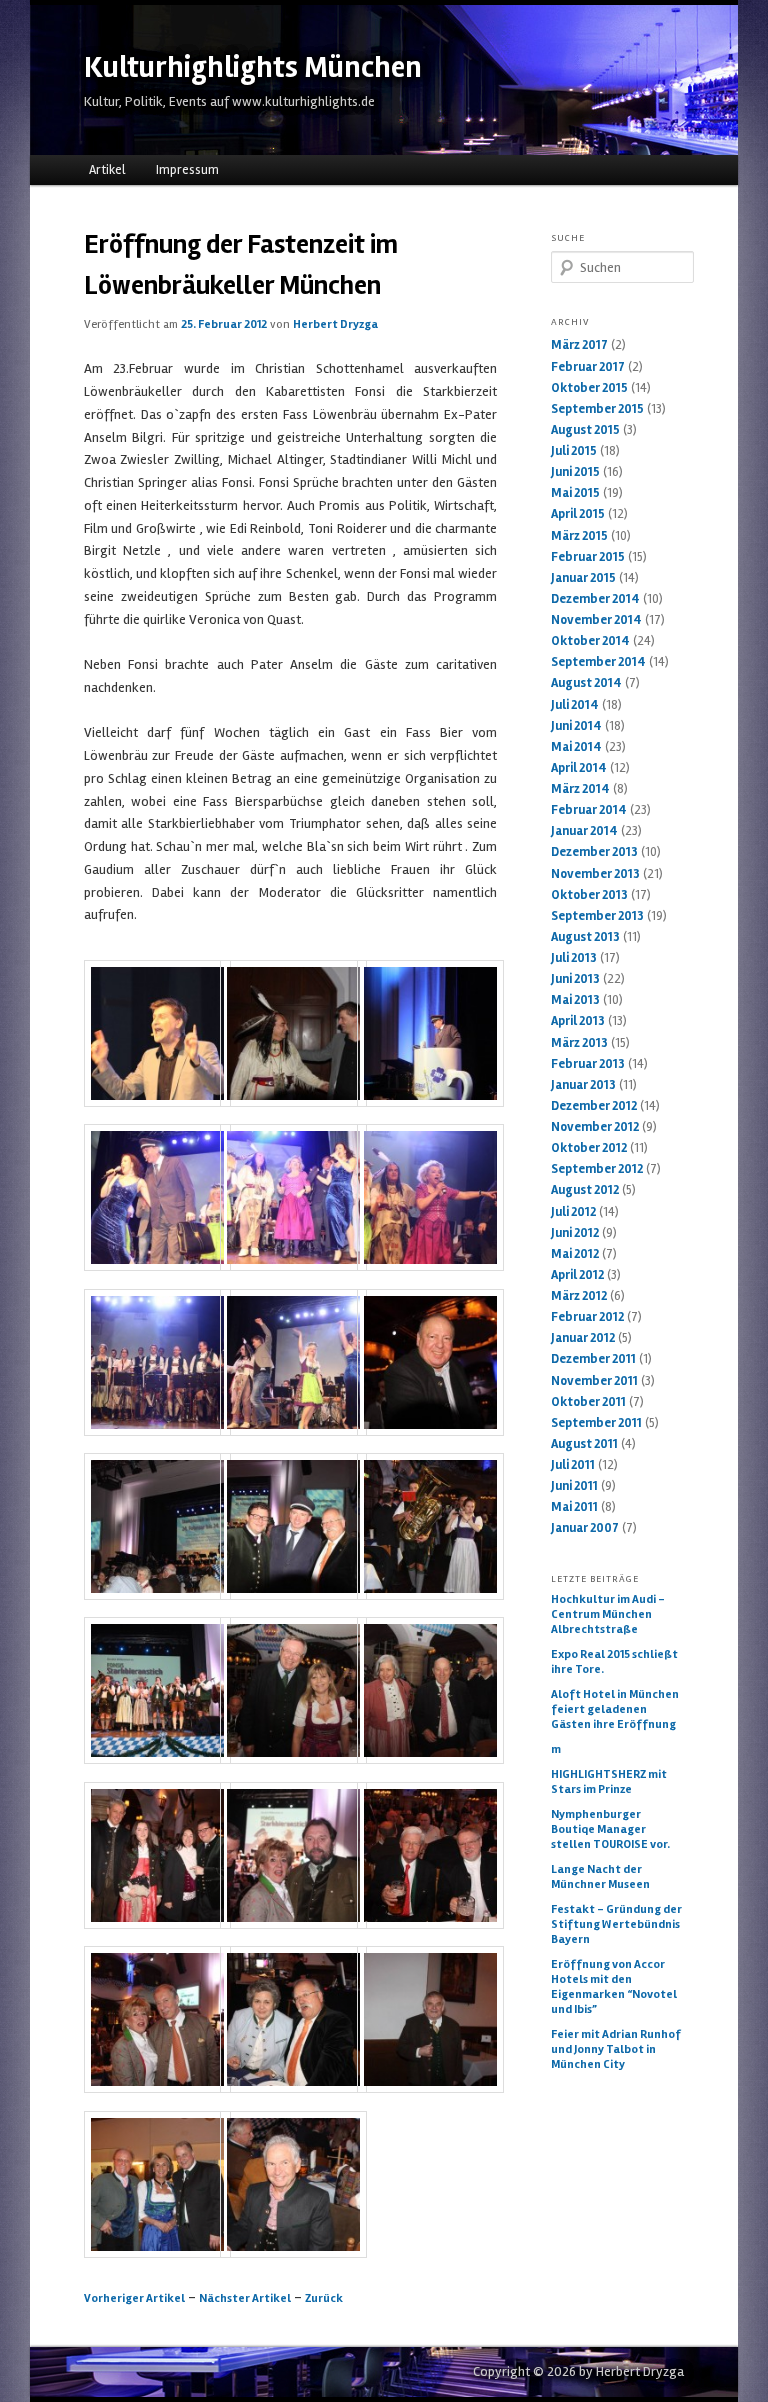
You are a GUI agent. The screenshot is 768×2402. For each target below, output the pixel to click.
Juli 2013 (574, 958)
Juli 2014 (575, 705)
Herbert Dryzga (335, 324)
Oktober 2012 (589, 1148)
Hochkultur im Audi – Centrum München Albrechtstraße (608, 1614)
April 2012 (577, 1275)
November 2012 (595, 1127)
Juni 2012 (575, 1233)
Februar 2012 (587, 1317)
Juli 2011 (573, 1465)
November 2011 (594, 1381)
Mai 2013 (575, 1000)
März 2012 (579, 1296)
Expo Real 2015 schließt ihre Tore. (614, 1662)
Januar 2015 (583, 578)
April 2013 (578, 1021)
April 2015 (578, 514)
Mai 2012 (575, 1254)
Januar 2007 (585, 1528)
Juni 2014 (576, 726)
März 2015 (579, 536)
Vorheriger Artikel (134, 2298)
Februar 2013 (588, 1064)
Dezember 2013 (594, 852)
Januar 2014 (584, 831)
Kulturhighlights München (253, 67)
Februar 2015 (588, 557)
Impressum (187, 170)
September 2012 (597, 1169)
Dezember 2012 (594, 1106)
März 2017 (579, 345)
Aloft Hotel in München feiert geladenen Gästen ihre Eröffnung (615, 1709)
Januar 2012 (583, 1338)
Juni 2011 (574, 1486)
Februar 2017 (588, 367)
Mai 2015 (575, 493)
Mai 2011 (574, 1507)
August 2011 (584, 1444)
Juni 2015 (575, 472)
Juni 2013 (575, 979)
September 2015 (597, 409)
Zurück (324, 2298)
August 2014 (586, 683)
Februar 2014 (589, 810)
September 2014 (598, 662)
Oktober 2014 (590, 641)
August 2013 (585, 937)
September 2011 (596, 1423)
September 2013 (597, 916)
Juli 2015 (574, 451)
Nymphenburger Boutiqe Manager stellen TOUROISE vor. (610, 1829)
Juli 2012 (573, 1212)
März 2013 (579, 1043)
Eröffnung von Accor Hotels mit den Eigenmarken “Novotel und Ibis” (614, 1987)
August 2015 (585, 430)
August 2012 (585, 1190)
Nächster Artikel (245, 2298)
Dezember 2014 (595, 599)
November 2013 (595, 874)
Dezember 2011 (593, 1359)
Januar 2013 (583, 1085)
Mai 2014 (576, 747)
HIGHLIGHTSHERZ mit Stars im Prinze (609, 1782)
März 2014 (580, 789)
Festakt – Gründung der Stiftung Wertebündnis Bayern (616, 1924)
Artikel (107, 170)
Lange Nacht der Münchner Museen (600, 1877)
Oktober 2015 (589, 388)
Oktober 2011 (588, 1402)
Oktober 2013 (589, 895)
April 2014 (579, 768)
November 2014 (596, 620)
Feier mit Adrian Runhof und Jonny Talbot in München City (616, 2049)
